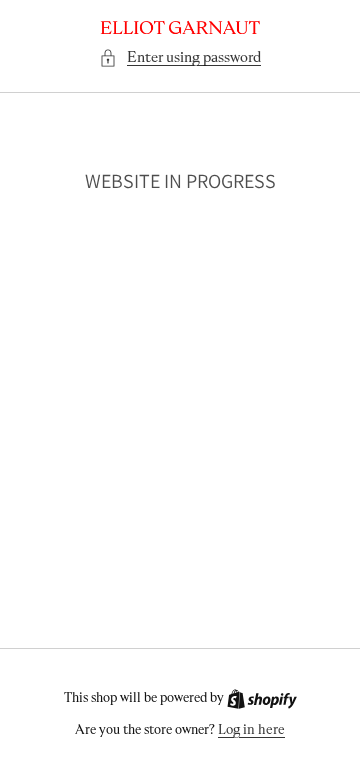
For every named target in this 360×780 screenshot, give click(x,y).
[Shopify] (262, 698)
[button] (180, 58)
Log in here (251, 730)
